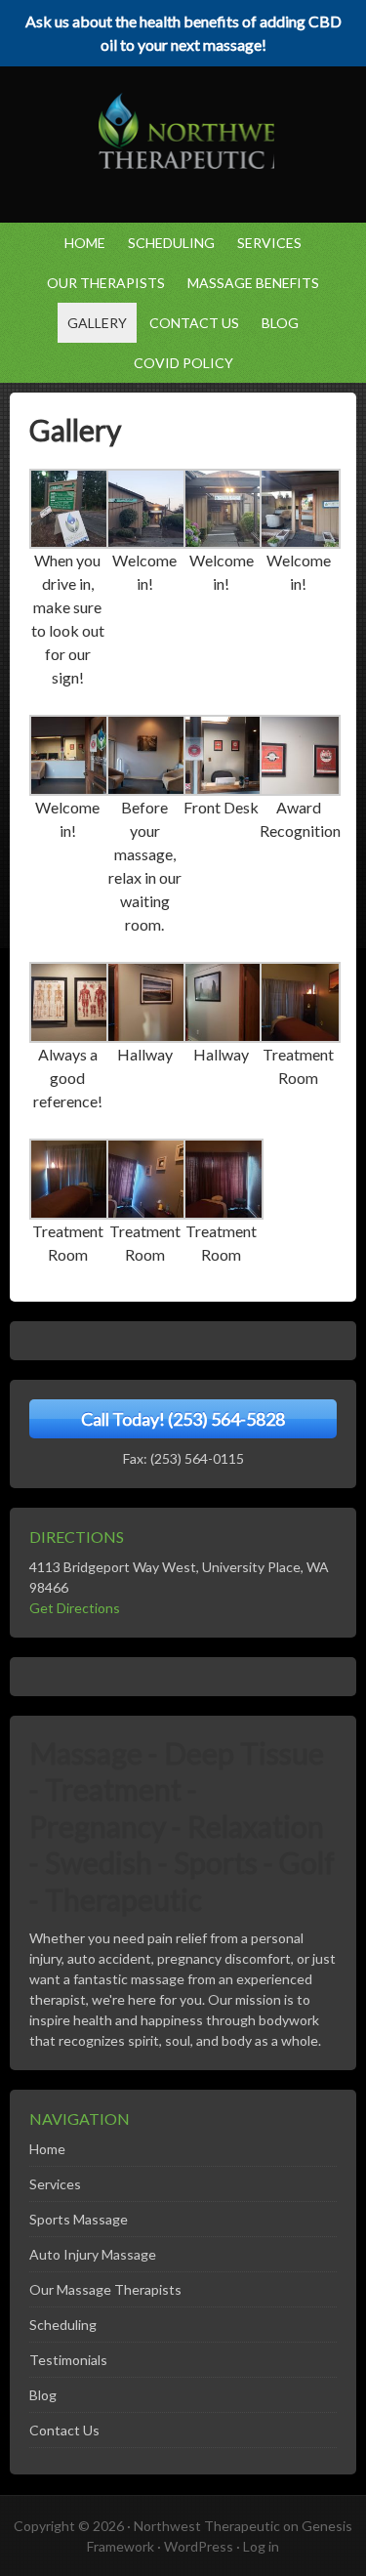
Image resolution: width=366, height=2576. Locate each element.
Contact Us (194, 323)
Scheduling (171, 243)
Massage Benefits (248, 283)
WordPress (199, 2546)
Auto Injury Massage (93, 2254)
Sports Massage (79, 2219)
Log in (261, 2546)
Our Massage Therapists (105, 2289)
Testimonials (68, 2360)
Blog (280, 323)
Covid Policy (183, 363)
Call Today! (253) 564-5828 (183, 1419)
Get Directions (75, 1608)
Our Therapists (106, 283)
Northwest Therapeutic (207, 2526)
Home (85, 243)
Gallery (97, 323)
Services (264, 243)
